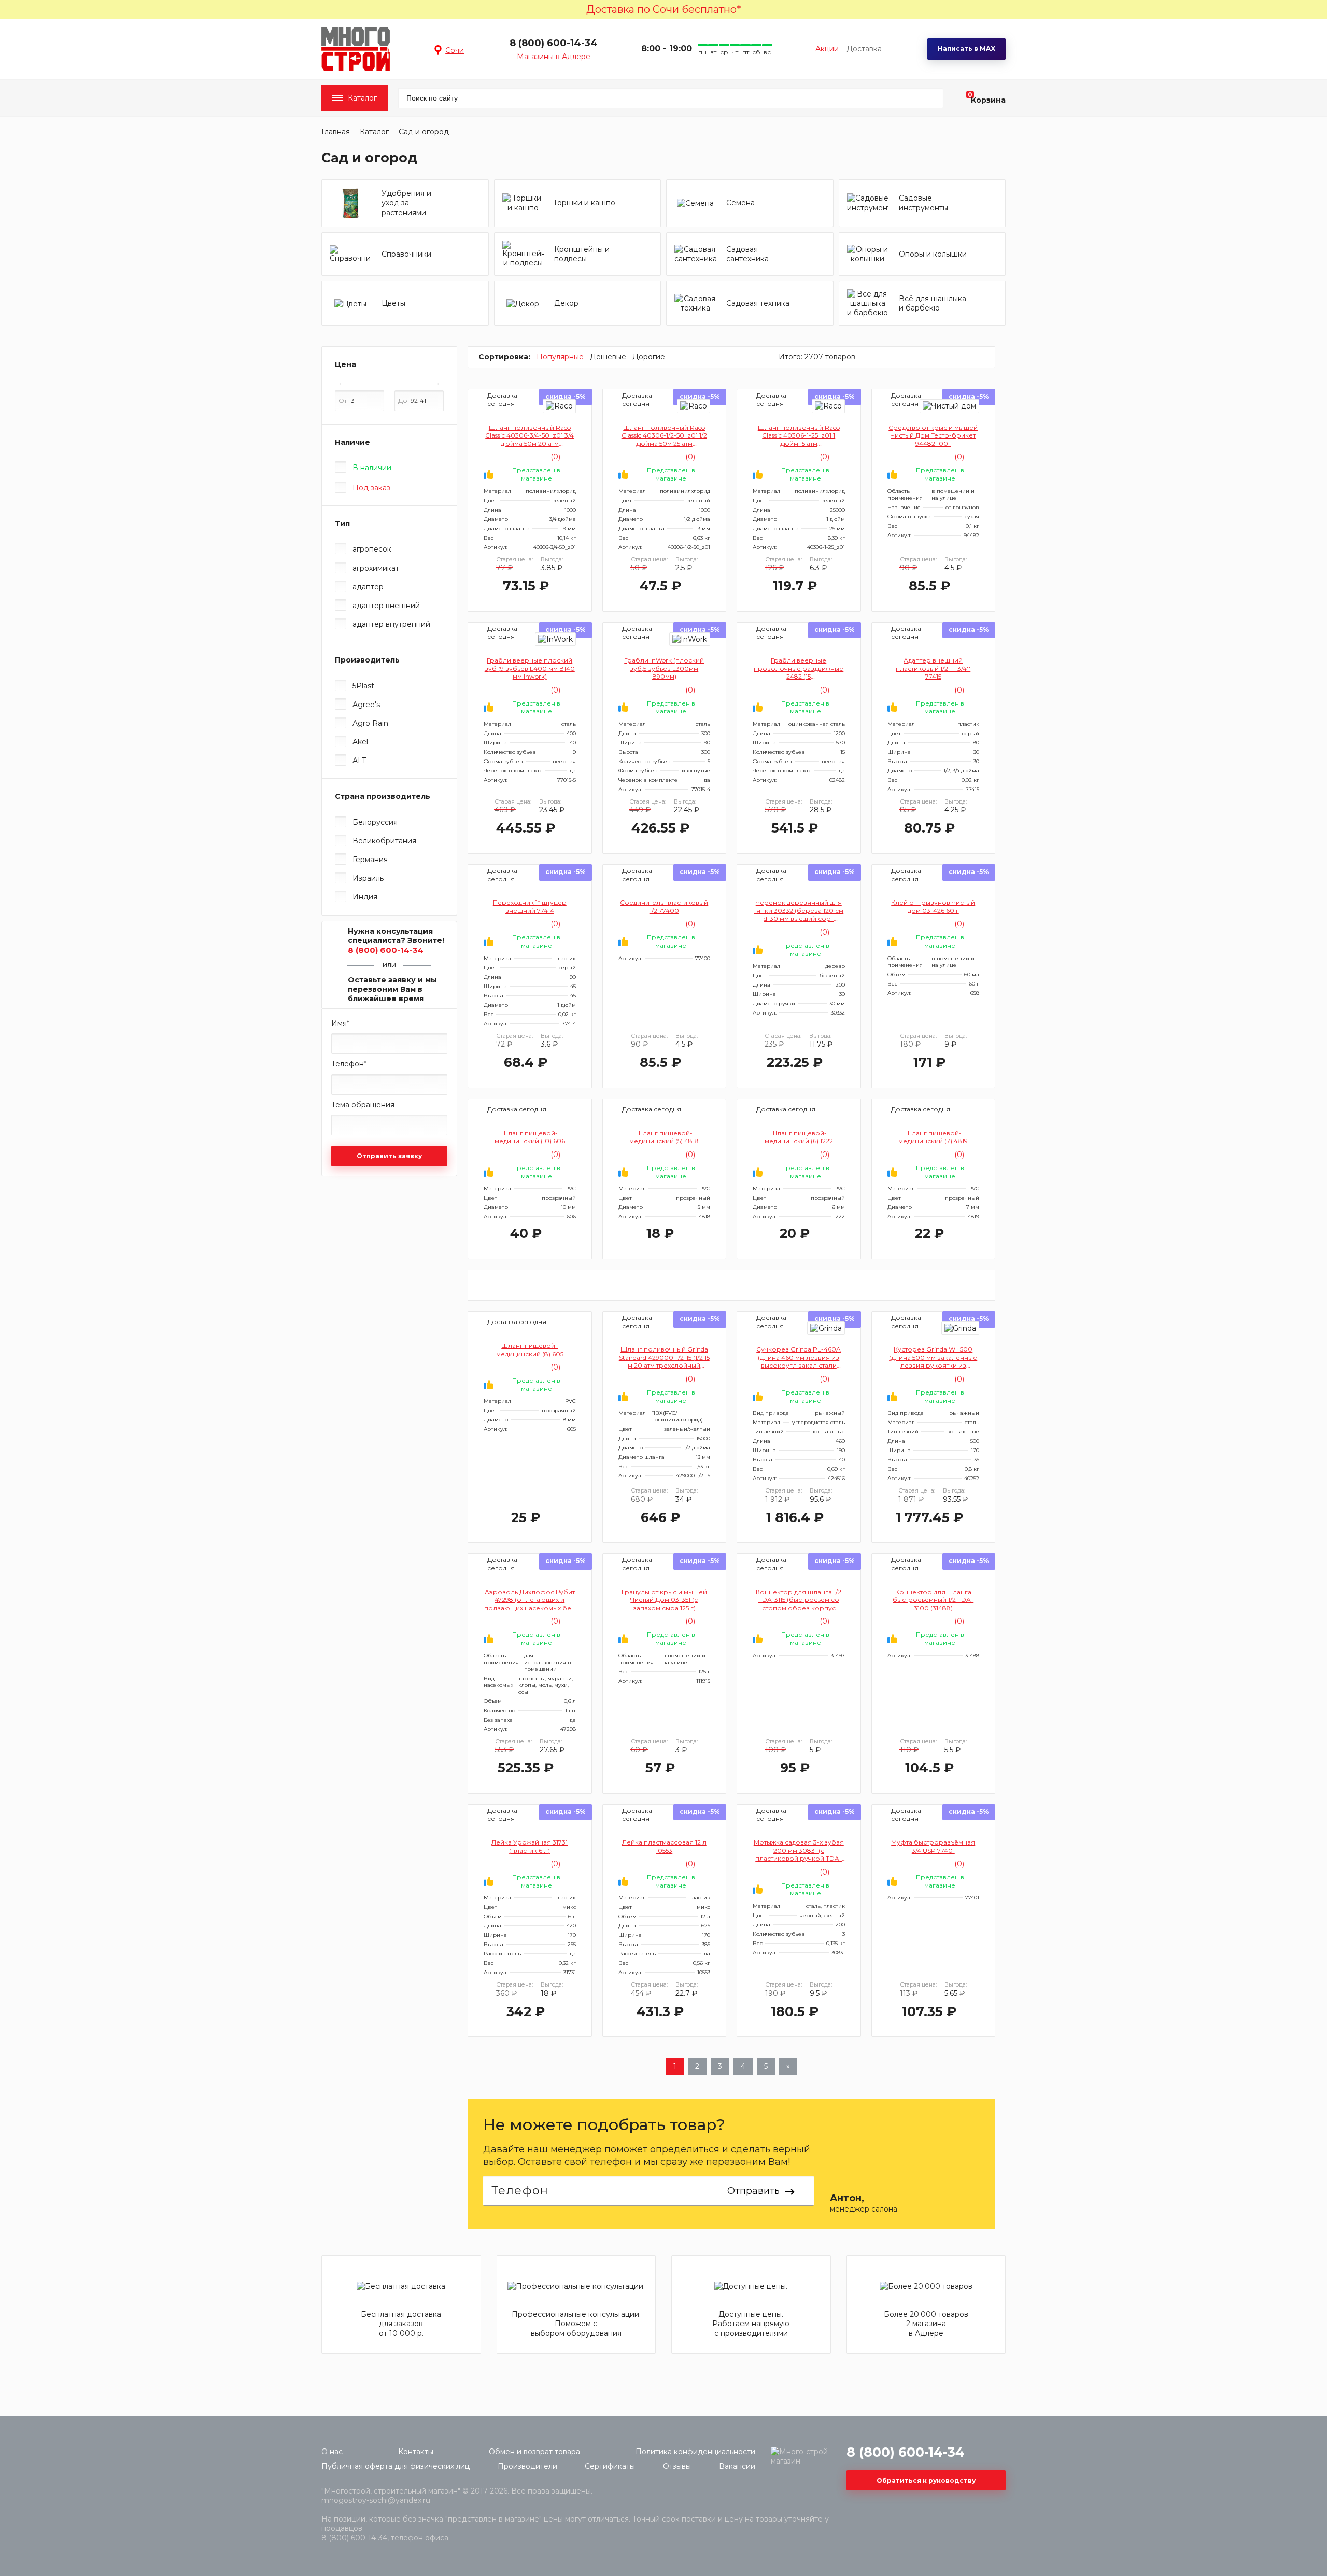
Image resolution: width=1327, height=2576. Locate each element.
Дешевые (608, 357)
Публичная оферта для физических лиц (396, 2466)
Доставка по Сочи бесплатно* (664, 9)
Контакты (416, 2452)
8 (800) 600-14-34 (554, 43)
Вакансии (737, 2466)
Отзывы (677, 2466)
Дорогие (649, 357)
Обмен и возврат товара (534, 2452)
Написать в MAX (966, 48)
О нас (332, 2452)
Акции (827, 49)
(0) (554, 457)
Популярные (560, 357)
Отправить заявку (389, 1156)
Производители (527, 2466)
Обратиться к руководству (926, 2480)
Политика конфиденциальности (695, 2452)
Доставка (864, 49)
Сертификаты (610, 2466)
